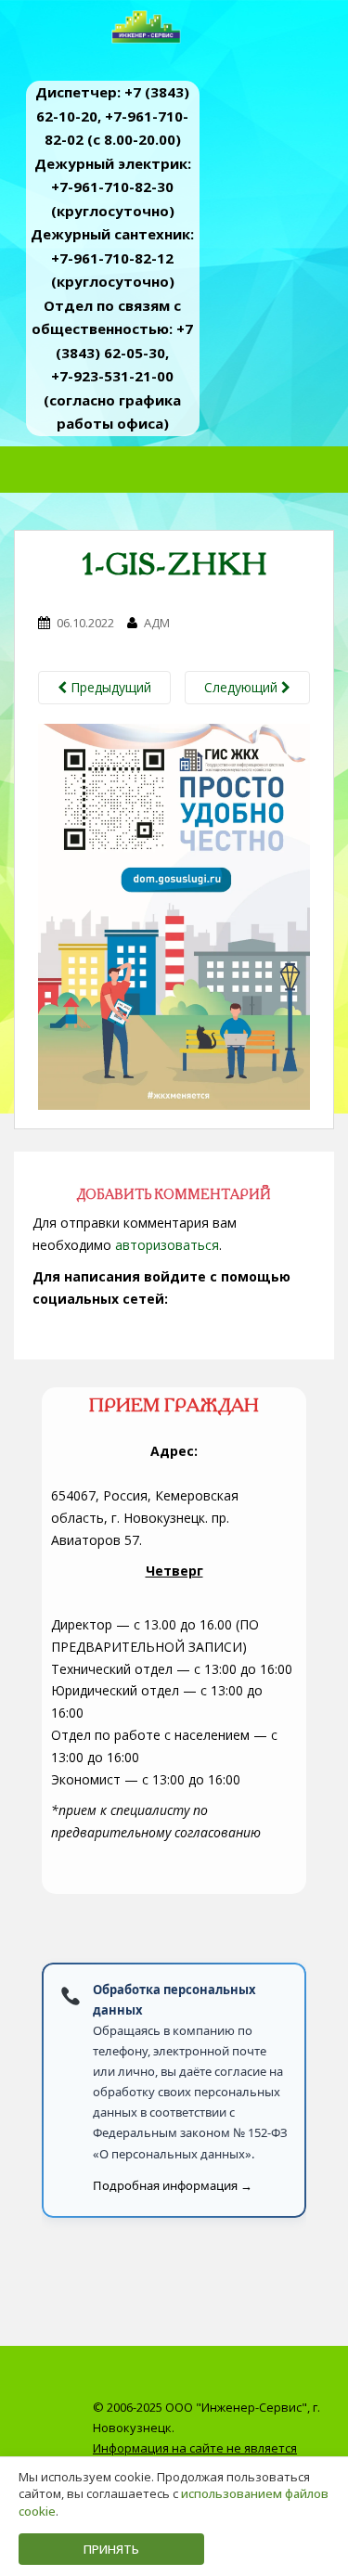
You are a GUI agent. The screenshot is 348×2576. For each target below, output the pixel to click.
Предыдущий (109, 687)
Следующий (243, 687)
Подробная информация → (173, 2185)
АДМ (157, 623)
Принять (111, 2549)
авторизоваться (167, 1245)
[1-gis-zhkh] (174, 915)
